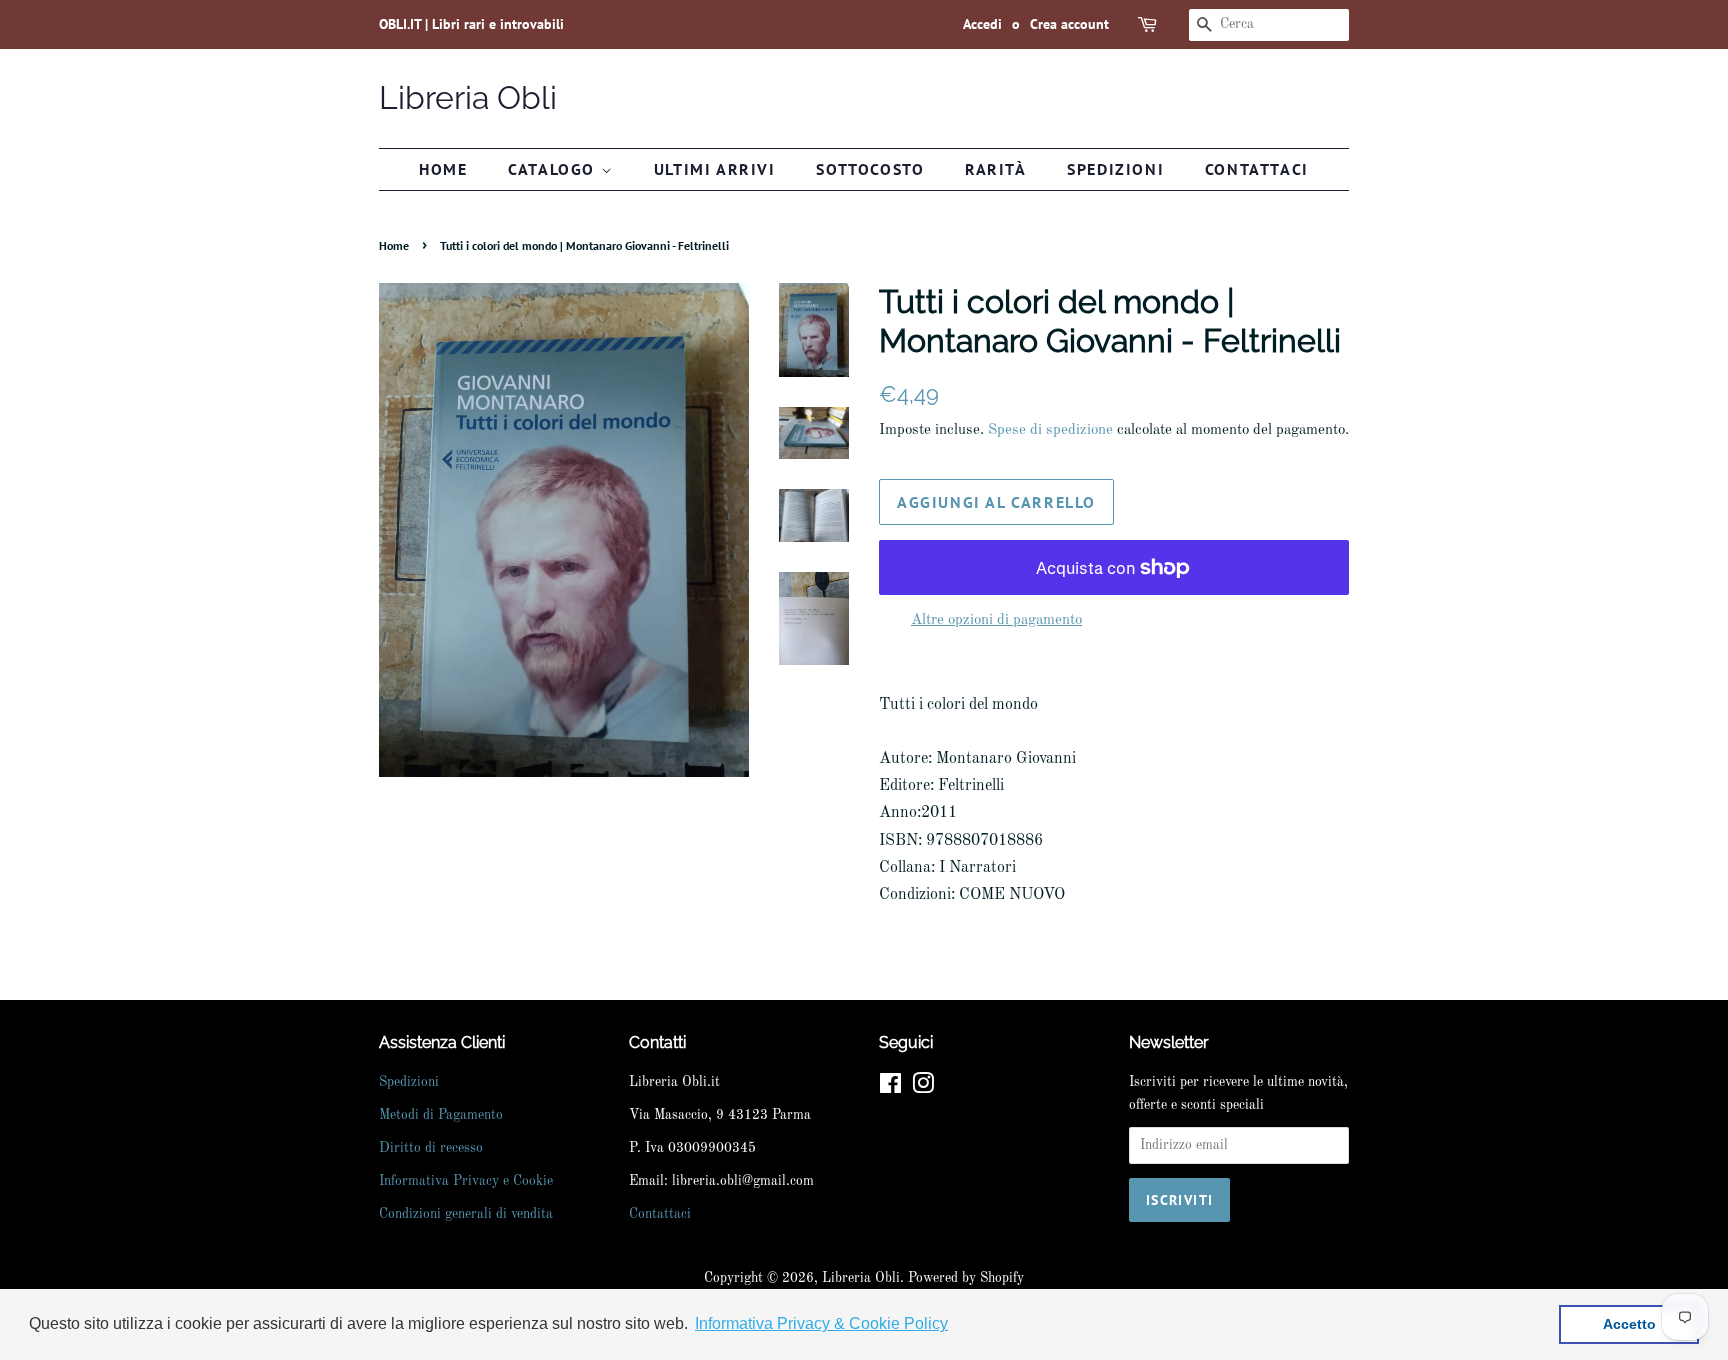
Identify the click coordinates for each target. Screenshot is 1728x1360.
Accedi (982, 24)
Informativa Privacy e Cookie (466, 1181)
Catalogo (554, 169)
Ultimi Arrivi (715, 169)
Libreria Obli (468, 97)
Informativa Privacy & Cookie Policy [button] (821, 1323)
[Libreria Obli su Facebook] (890, 1088)
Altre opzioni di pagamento (996, 620)
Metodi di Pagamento (441, 1115)
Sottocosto (870, 169)
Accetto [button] (1629, 1324)
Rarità (996, 169)
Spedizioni (1115, 169)
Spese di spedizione (1050, 430)
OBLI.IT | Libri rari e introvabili (471, 24)
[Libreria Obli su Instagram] (923, 1088)
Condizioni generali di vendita (466, 1214)
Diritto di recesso (431, 1148)
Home (443, 169)
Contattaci (1257, 169)
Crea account (1069, 24)
